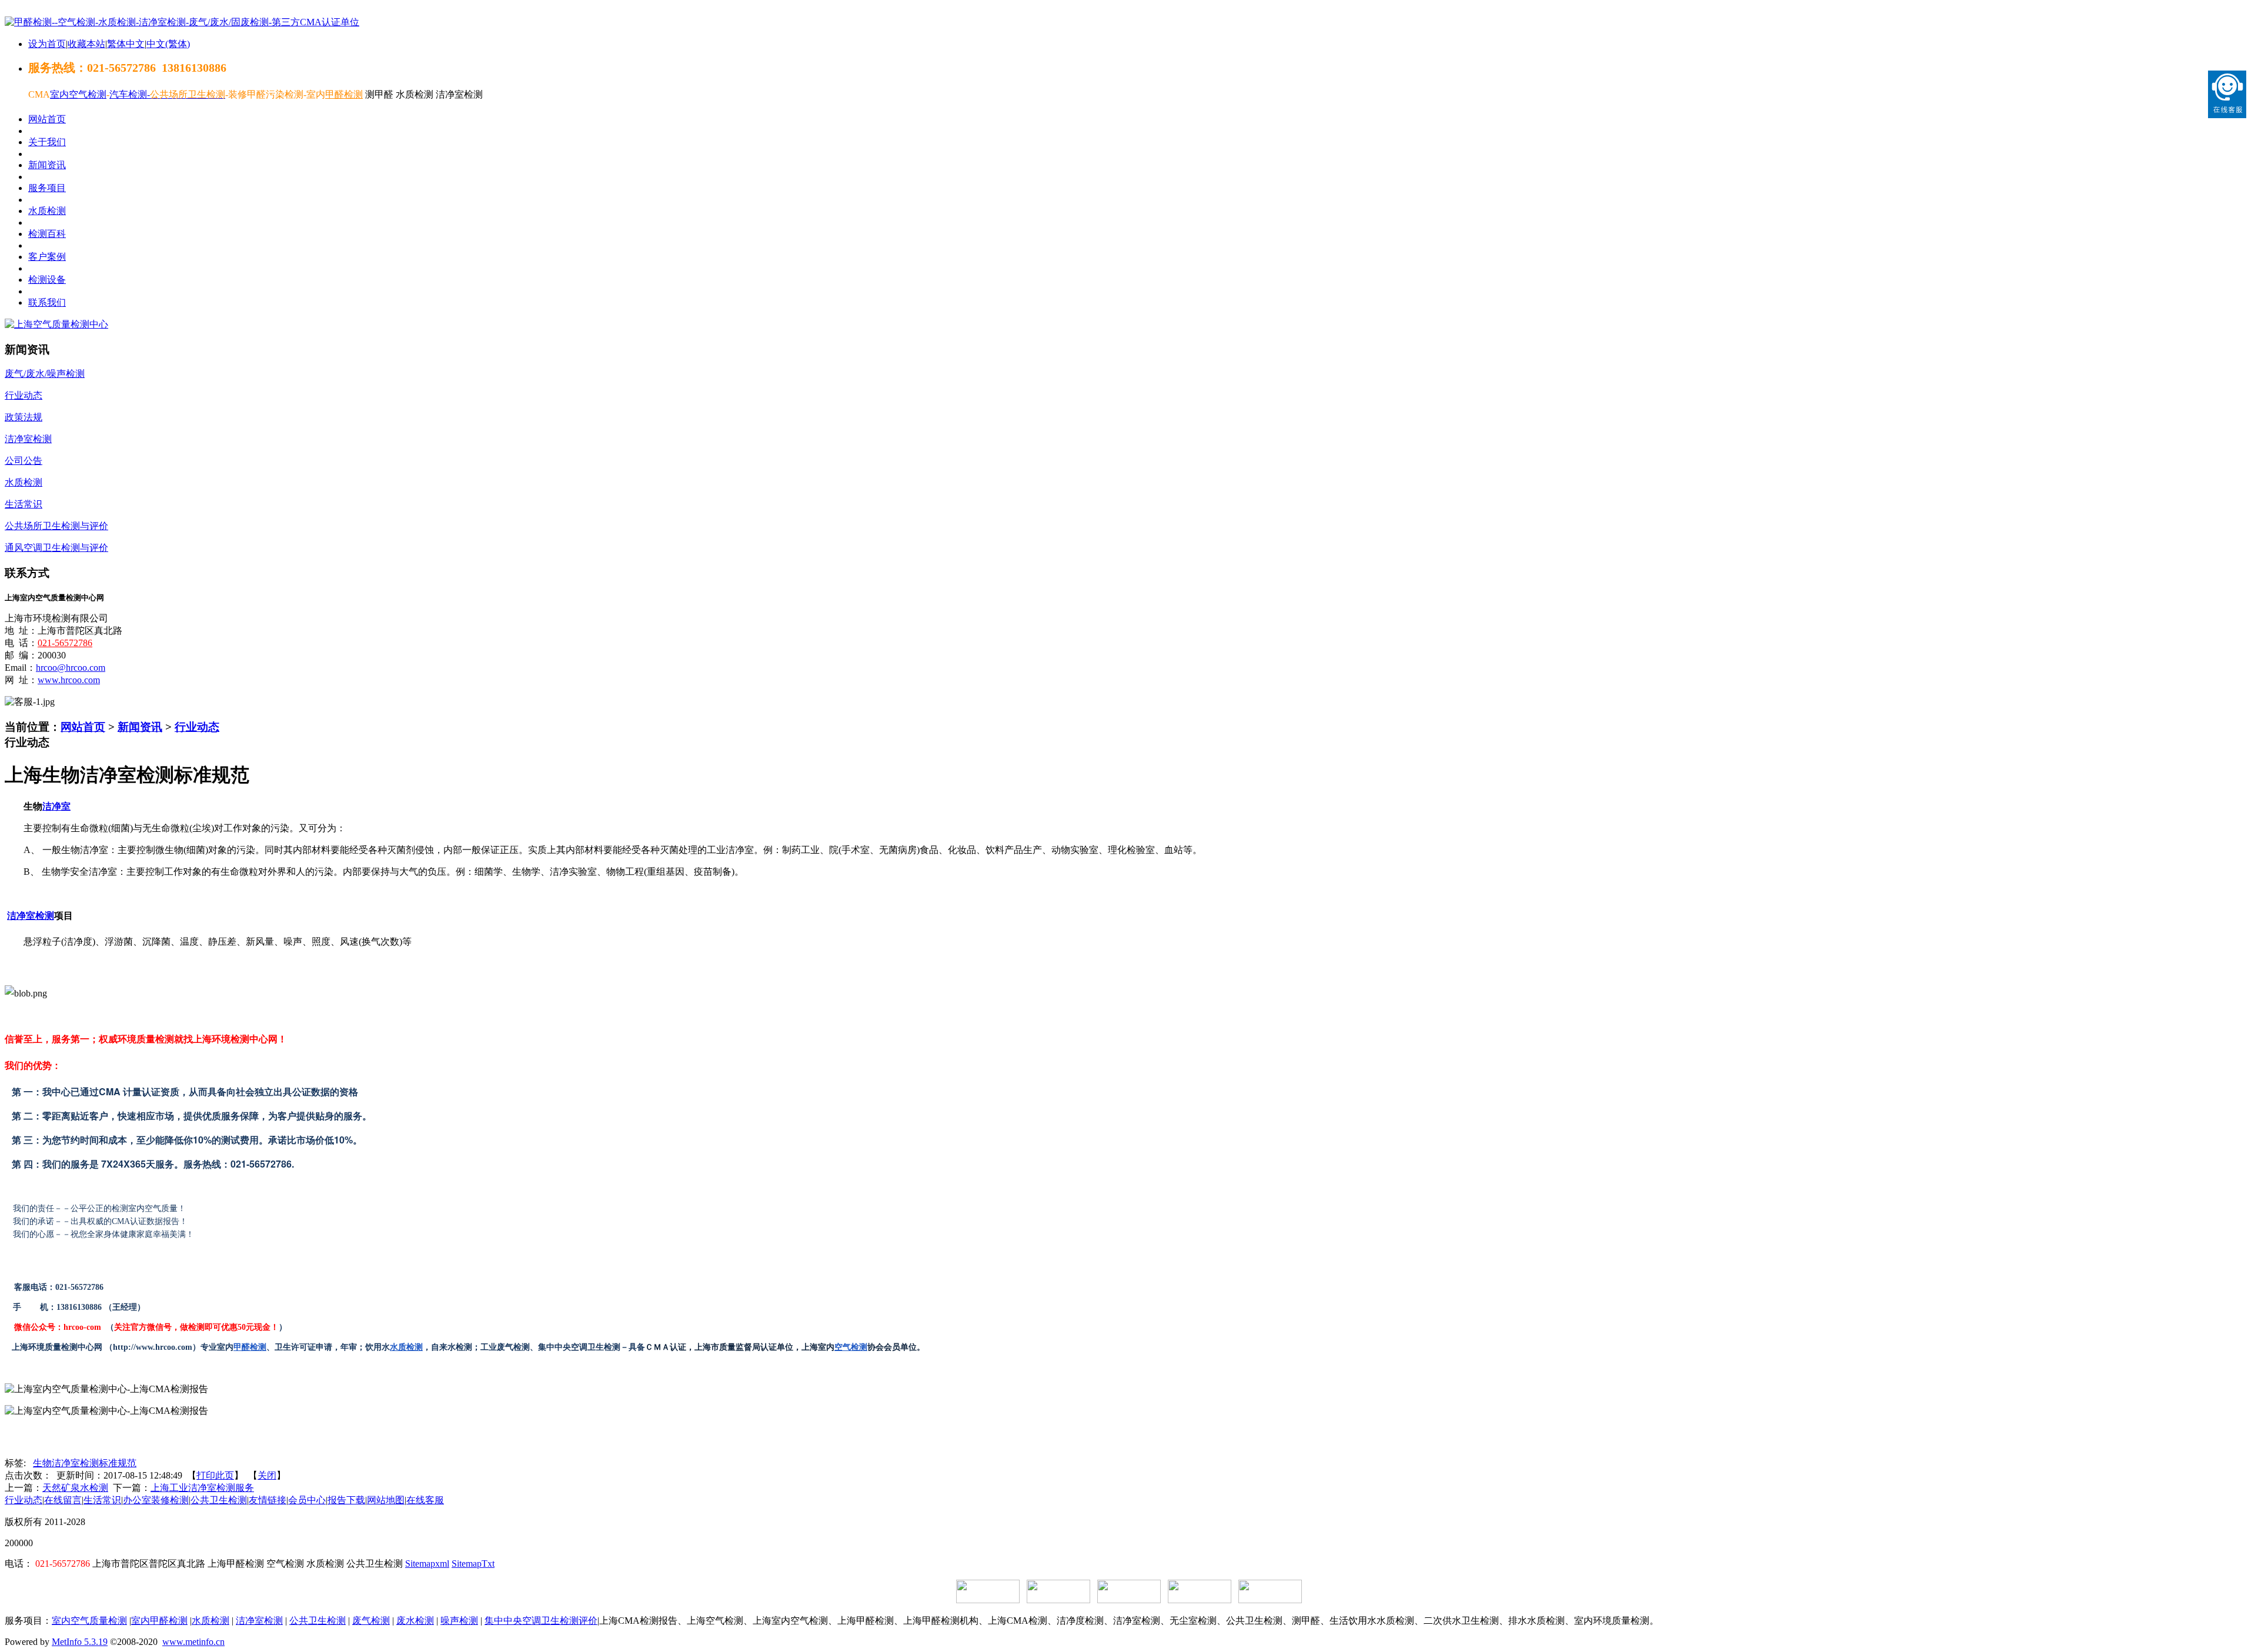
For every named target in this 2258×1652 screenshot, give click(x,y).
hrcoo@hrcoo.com (71, 668)
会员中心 (307, 1500)
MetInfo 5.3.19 (80, 1642)
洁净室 (56, 806)
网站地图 (386, 1500)
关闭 (267, 1475)
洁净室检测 (31, 916)
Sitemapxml (427, 1564)
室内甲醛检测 (159, 1621)
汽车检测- (130, 94)
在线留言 (63, 1500)
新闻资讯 (140, 727)
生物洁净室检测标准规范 (85, 1463)
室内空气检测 (78, 94)
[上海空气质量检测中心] (56, 324)
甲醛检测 (250, 1347)
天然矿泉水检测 (75, 1488)
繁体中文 (126, 44)
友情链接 (268, 1500)
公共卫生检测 (219, 1500)
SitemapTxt (473, 1564)
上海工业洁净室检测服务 (202, 1488)
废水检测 (415, 1621)
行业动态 (197, 727)
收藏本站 (86, 44)
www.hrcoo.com (69, 680)
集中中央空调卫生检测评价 (541, 1621)
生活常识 (102, 1500)
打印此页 (215, 1475)
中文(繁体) (168, 44)
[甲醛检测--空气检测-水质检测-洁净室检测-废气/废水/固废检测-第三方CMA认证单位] (182, 22)
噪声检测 (459, 1621)
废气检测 (371, 1621)
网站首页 (83, 727)
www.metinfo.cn (193, 1642)
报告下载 (346, 1500)
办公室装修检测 (156, 1500)
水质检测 (406, 1347)
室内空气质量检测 (89, 1621)
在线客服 (425, 1500)
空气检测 (851, 1347)
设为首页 (47, 44)
